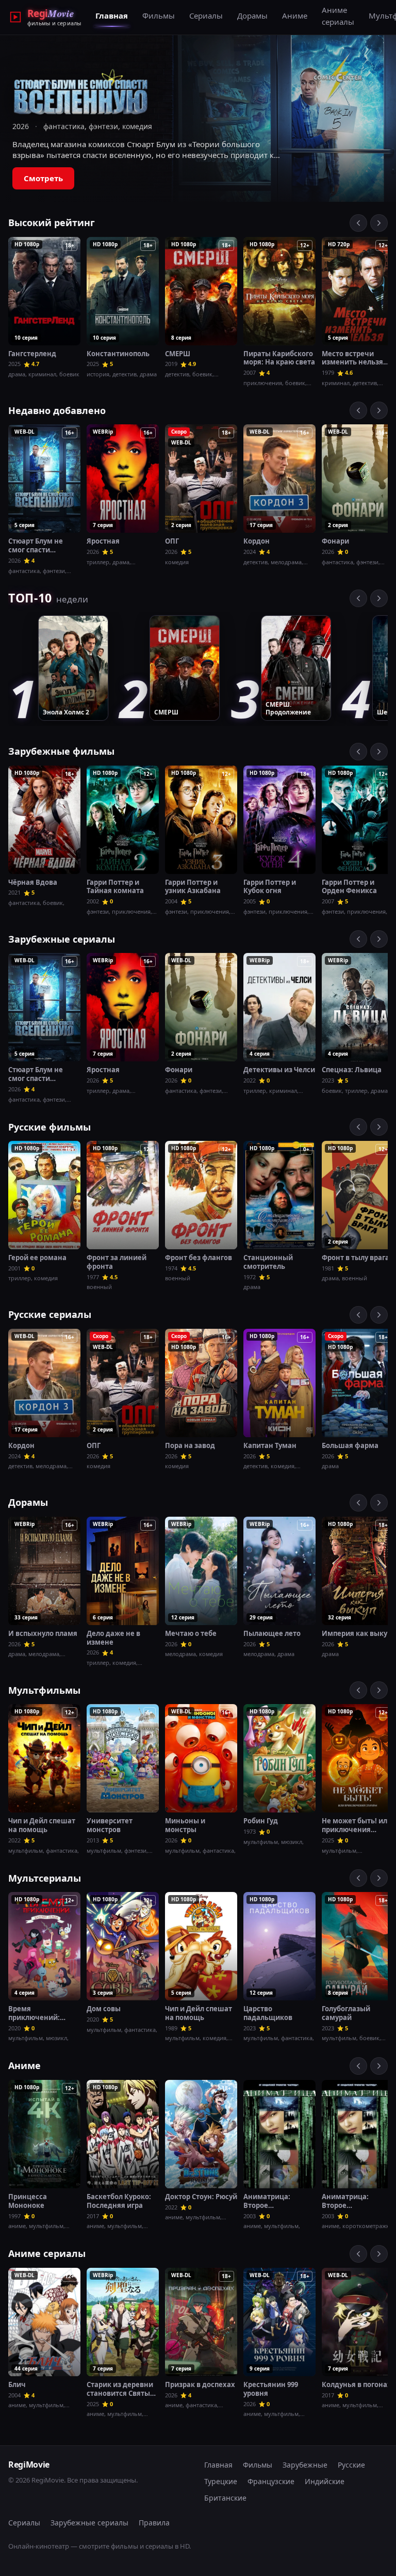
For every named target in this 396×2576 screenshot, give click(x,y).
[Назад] (358, 223)
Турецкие (221, 2481)
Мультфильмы (44, 1690)
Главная (112, 15)
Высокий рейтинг (52, 222)
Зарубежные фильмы (61, 751)
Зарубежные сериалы (62, 939)
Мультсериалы (45, 1878)
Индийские (325, 2481)
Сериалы (206, 15)
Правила (154, 2523)
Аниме (295, 15)
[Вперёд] (379, 223)
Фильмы (159, 15)
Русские (351, 2465)
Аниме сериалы (338, 16)
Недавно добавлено (57, 410)
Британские (225, 2498)
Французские (271, 2481)
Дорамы (252, 15)
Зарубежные (305, 2465)
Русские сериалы (50, 1314)
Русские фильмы (49, 1127)
